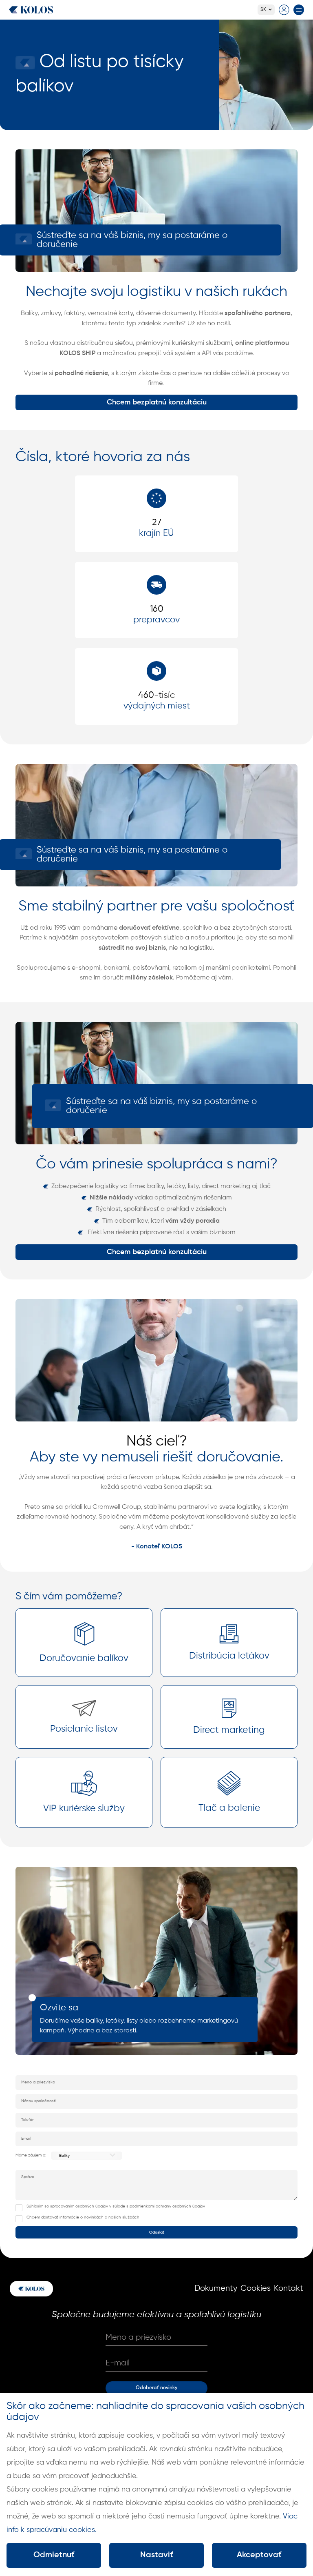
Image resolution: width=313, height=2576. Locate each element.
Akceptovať (259, 2555)
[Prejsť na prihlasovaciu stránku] (284, 10)
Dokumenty (216, 2288)
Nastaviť (157, 2555)
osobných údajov (189, 2206)
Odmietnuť (54, 2555)
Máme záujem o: (31, 2155)
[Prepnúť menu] (299, 10)
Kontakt (289, 2288)
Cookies (256, 2288)
